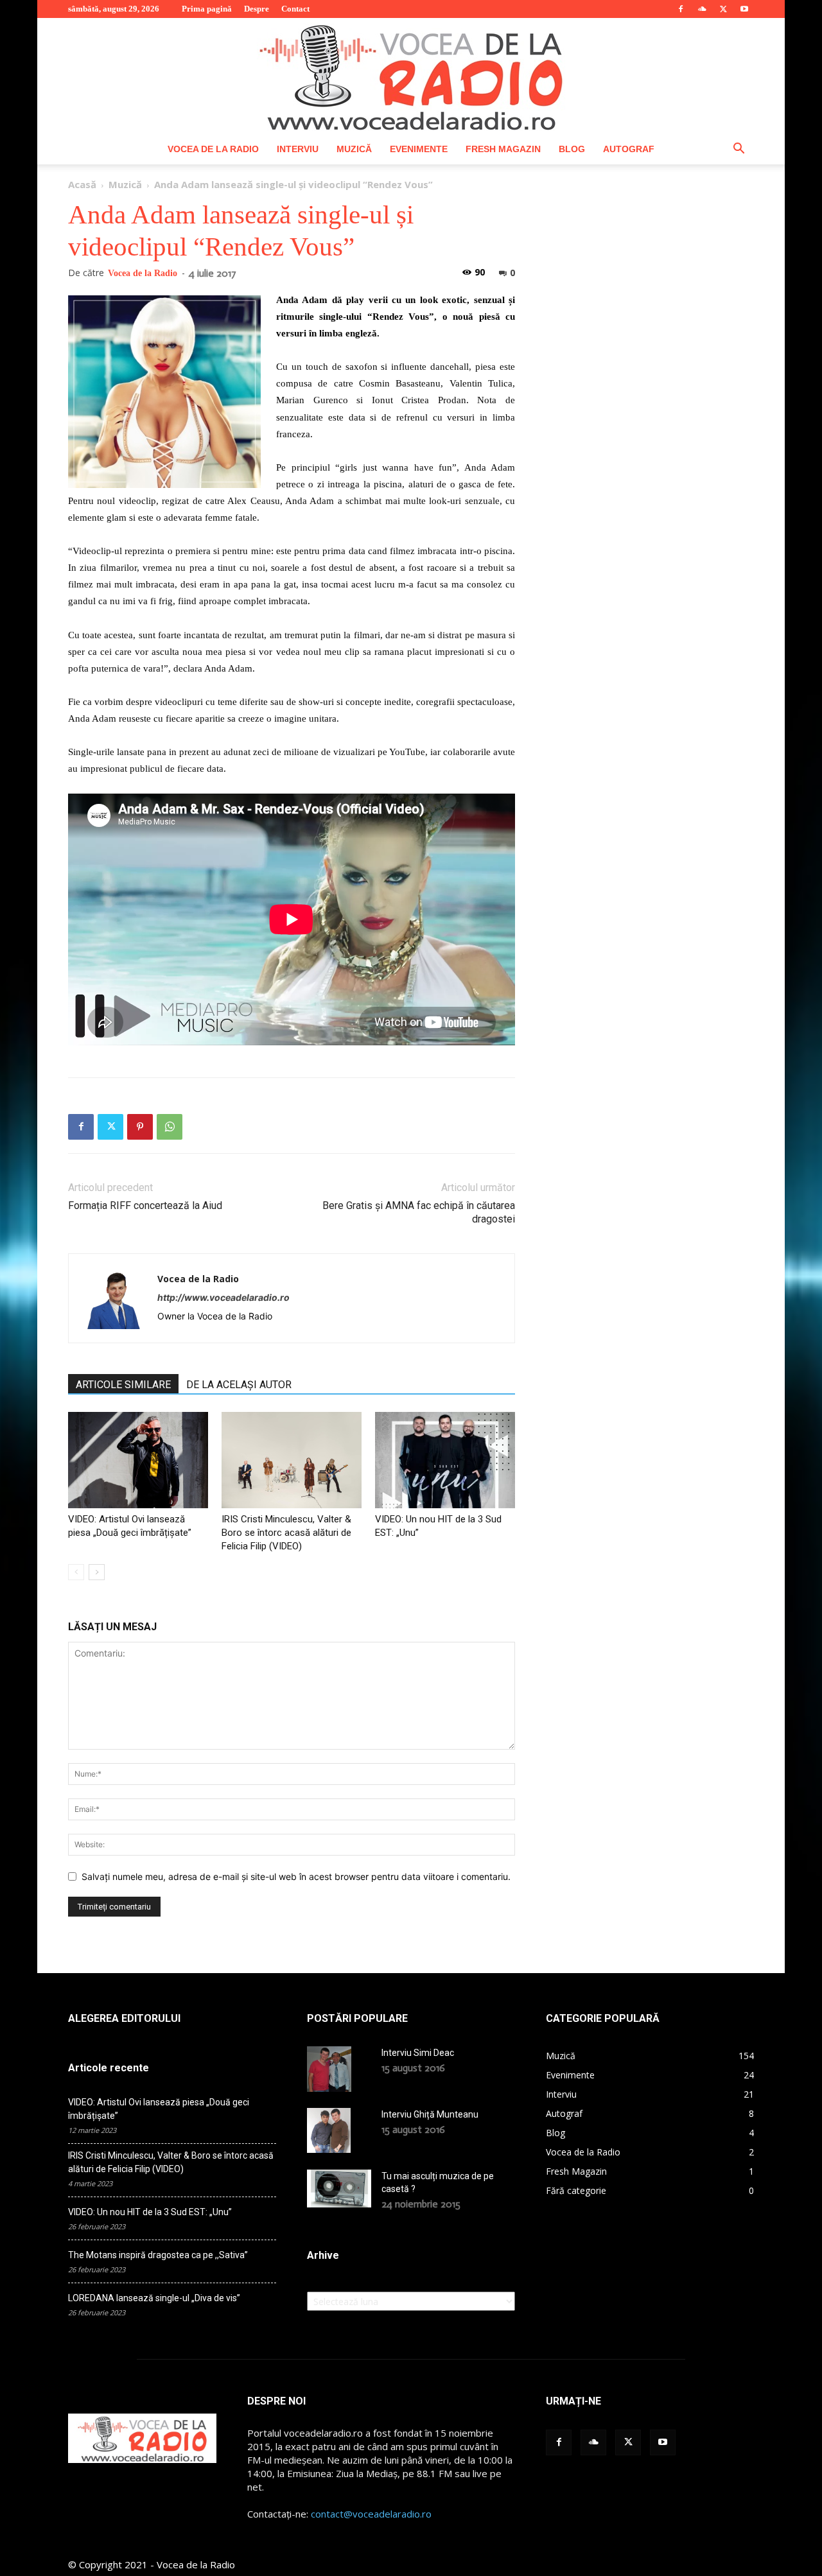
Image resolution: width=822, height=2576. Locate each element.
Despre (257, 9)
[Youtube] (744, 9)
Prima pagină (207, 9)
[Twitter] (723, 9)
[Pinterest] (140, 1127)
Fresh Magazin (503, 149)
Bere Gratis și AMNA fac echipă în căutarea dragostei (419, 1212)
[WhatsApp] (170, 1127)
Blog (572, 149)
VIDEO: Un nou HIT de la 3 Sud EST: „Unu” (150, 2212)
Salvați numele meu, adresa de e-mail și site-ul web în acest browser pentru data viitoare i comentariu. (296, 1876)
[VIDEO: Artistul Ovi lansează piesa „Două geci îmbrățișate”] (138, 1460)
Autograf (629, 149)
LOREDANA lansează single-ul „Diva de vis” (154, 2298)
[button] (739, 150)
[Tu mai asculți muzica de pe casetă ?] (339, 2188)
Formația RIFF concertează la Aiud (145, 1205)
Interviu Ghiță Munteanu (430, 2114)
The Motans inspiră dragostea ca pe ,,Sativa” (158, 2255)
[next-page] (97, 1572)
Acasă (82, 184)
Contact (295, 9)
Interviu (298, 149)
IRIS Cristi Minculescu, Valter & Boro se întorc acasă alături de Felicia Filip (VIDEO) (286, 1533)
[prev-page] (76, 1572)
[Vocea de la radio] (411, 76)
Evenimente (419, 149)
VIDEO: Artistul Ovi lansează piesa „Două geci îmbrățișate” (159, 2109)
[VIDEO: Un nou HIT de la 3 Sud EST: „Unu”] (445, 1460)
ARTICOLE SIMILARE (123, 1385)
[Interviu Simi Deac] (329, 2069)
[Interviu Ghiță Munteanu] (329, 2130)
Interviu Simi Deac (418, 2053)
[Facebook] (681, 9)
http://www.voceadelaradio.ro (223, 1297)
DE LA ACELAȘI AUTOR (239, 1385)
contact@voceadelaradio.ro (371, 2514)
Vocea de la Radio (213, 149)
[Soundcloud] (702, 9)
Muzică (354, 149)
